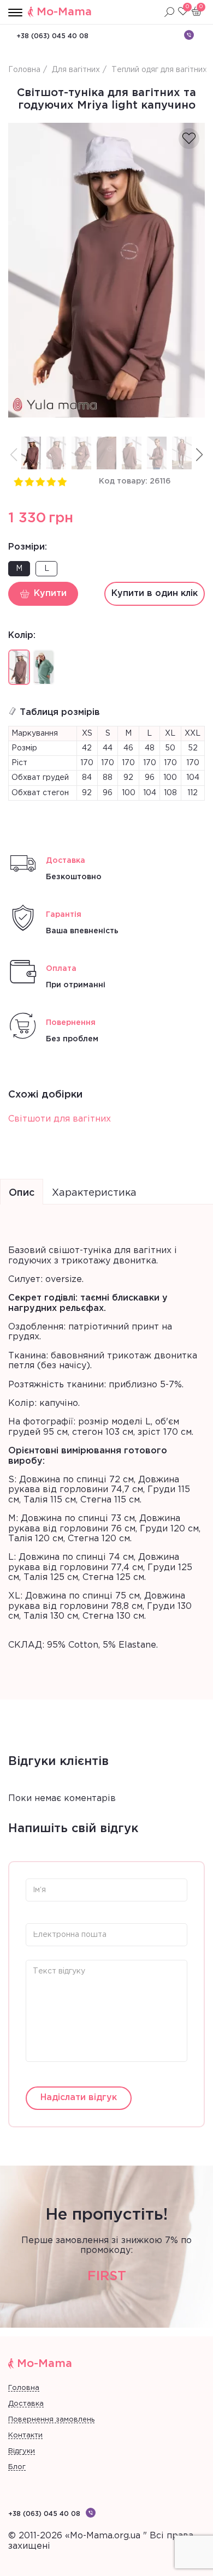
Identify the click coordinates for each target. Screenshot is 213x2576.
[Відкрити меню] (15, 13)
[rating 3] (40, 481)
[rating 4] (51, 481)
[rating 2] (29, 481)
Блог (17, 2467)
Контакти (25, 2435)
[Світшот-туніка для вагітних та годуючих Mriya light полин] (44, 667)
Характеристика (94, 1193)
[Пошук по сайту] (169, 12)
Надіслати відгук (79, 2098)
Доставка (26, 2404)
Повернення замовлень (51, 2420)
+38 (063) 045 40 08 (52, 36)
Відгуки (22, 2451)
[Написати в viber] (189, 35)
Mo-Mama (64, 12)
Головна (24, 2388)
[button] (199, 455)
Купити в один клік (155, 594)
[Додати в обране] (189, 139)
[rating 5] (62, 481)
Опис (22, 1193)
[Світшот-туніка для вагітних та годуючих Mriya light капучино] (106, 270)
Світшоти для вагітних (60, 1119)
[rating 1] (18, 481)
